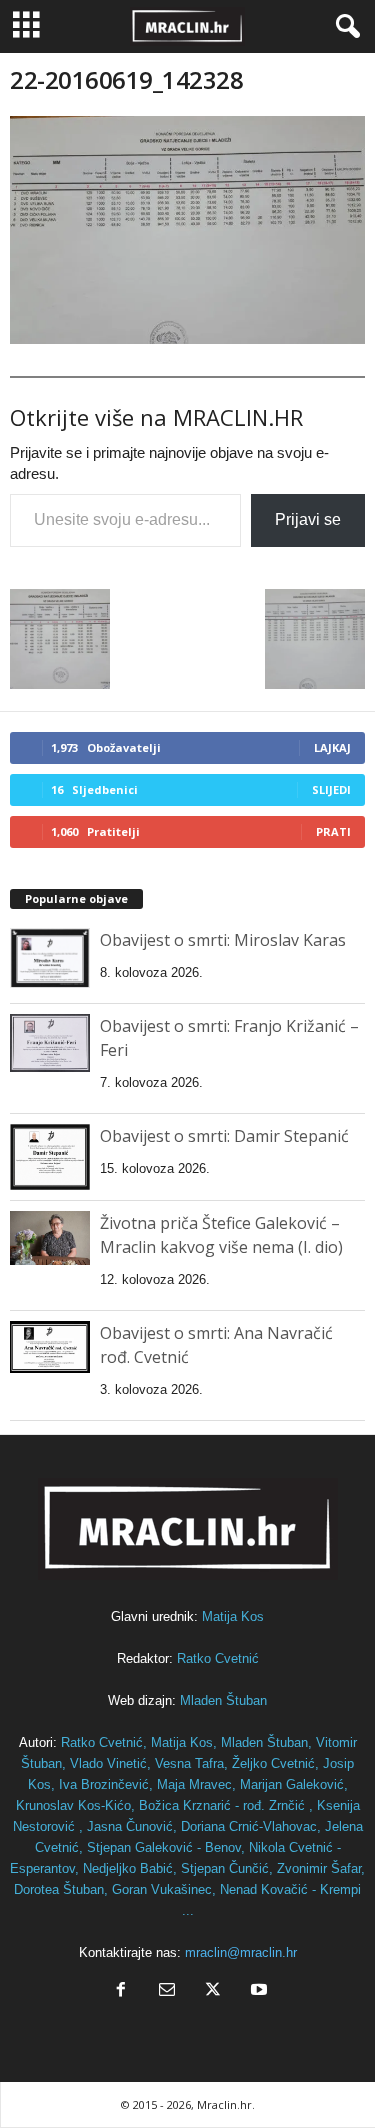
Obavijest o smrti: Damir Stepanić (224, 1136)
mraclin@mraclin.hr (241, 1952)
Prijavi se (308, 519)
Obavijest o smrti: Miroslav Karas (223, 940)
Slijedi (331, 789)
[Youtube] (257, 1991)
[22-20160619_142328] (187, 230)
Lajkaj (332, 747)
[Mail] (167, 1991)
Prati (333, 831)
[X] (213, 1991)
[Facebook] (121, 1991)
